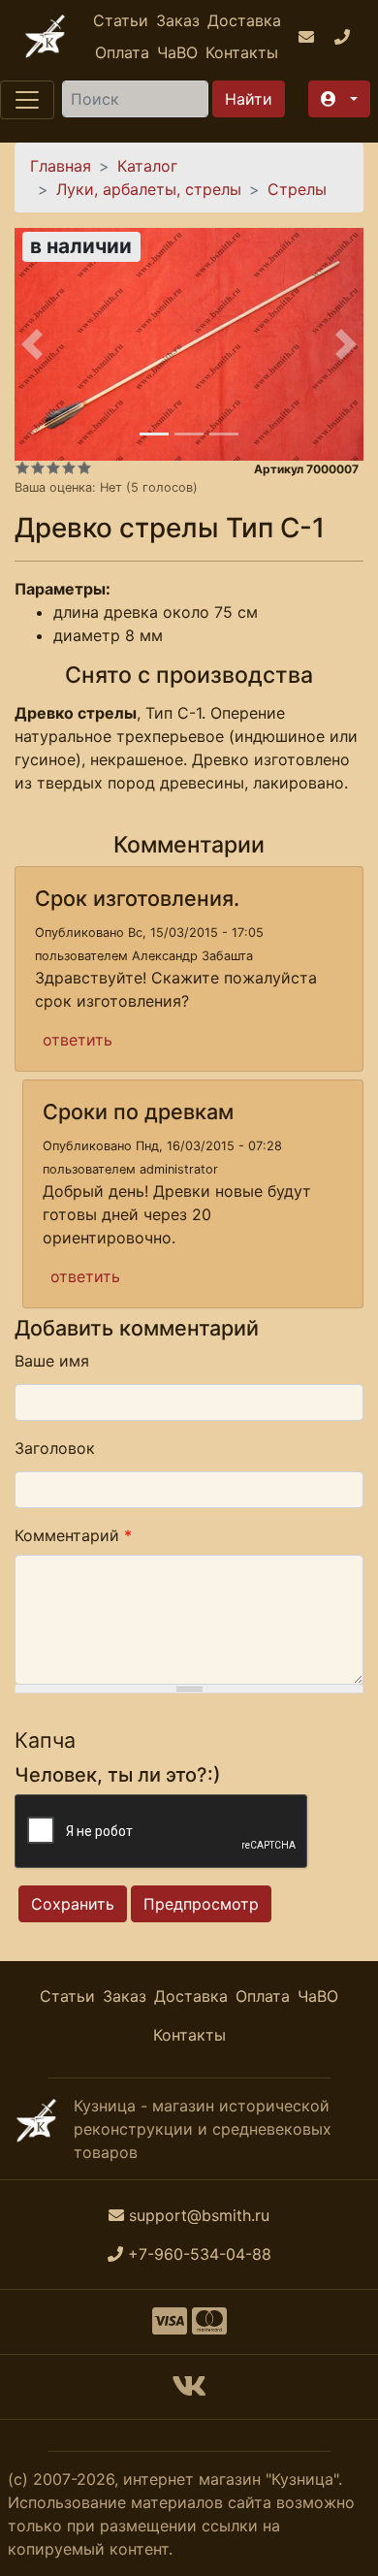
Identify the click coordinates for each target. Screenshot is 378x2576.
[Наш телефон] (345, 37)
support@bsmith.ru (199, 2215)
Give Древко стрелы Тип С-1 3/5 (53, 467)
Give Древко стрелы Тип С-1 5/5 (84, 467)
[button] (339, 99)
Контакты (242, 52)
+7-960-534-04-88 (200, 2254)
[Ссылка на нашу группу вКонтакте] (189, 2392)
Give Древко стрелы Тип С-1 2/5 (38, 467)
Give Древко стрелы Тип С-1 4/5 (69, 467)
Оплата (122, 52)
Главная (61, 166)
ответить (78, 1040)
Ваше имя (52, 1361)
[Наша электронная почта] (309, 37)
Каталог (147, 166)
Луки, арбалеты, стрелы (149, 189)
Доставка (244, 20)
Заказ (178, 20)
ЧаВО (177, 52)
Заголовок (55, 1448)
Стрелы (297, 189)
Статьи (121, 20)
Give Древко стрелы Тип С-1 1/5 (22, 467)
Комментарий (73, 1535)
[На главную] (45, 36)
